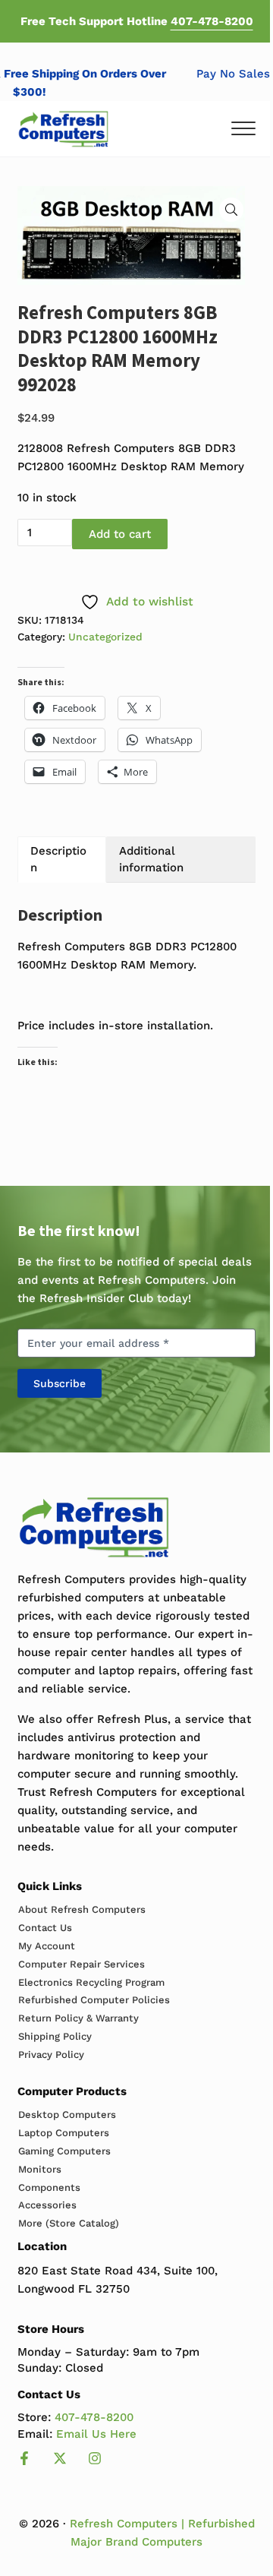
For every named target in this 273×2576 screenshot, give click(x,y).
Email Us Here (96, 2434)
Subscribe (60, 1383)
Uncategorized (105, 637)
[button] (231, 210)
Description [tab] (58, 859)
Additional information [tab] (151, 859)
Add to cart (120, 534)
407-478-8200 (212, 21)
